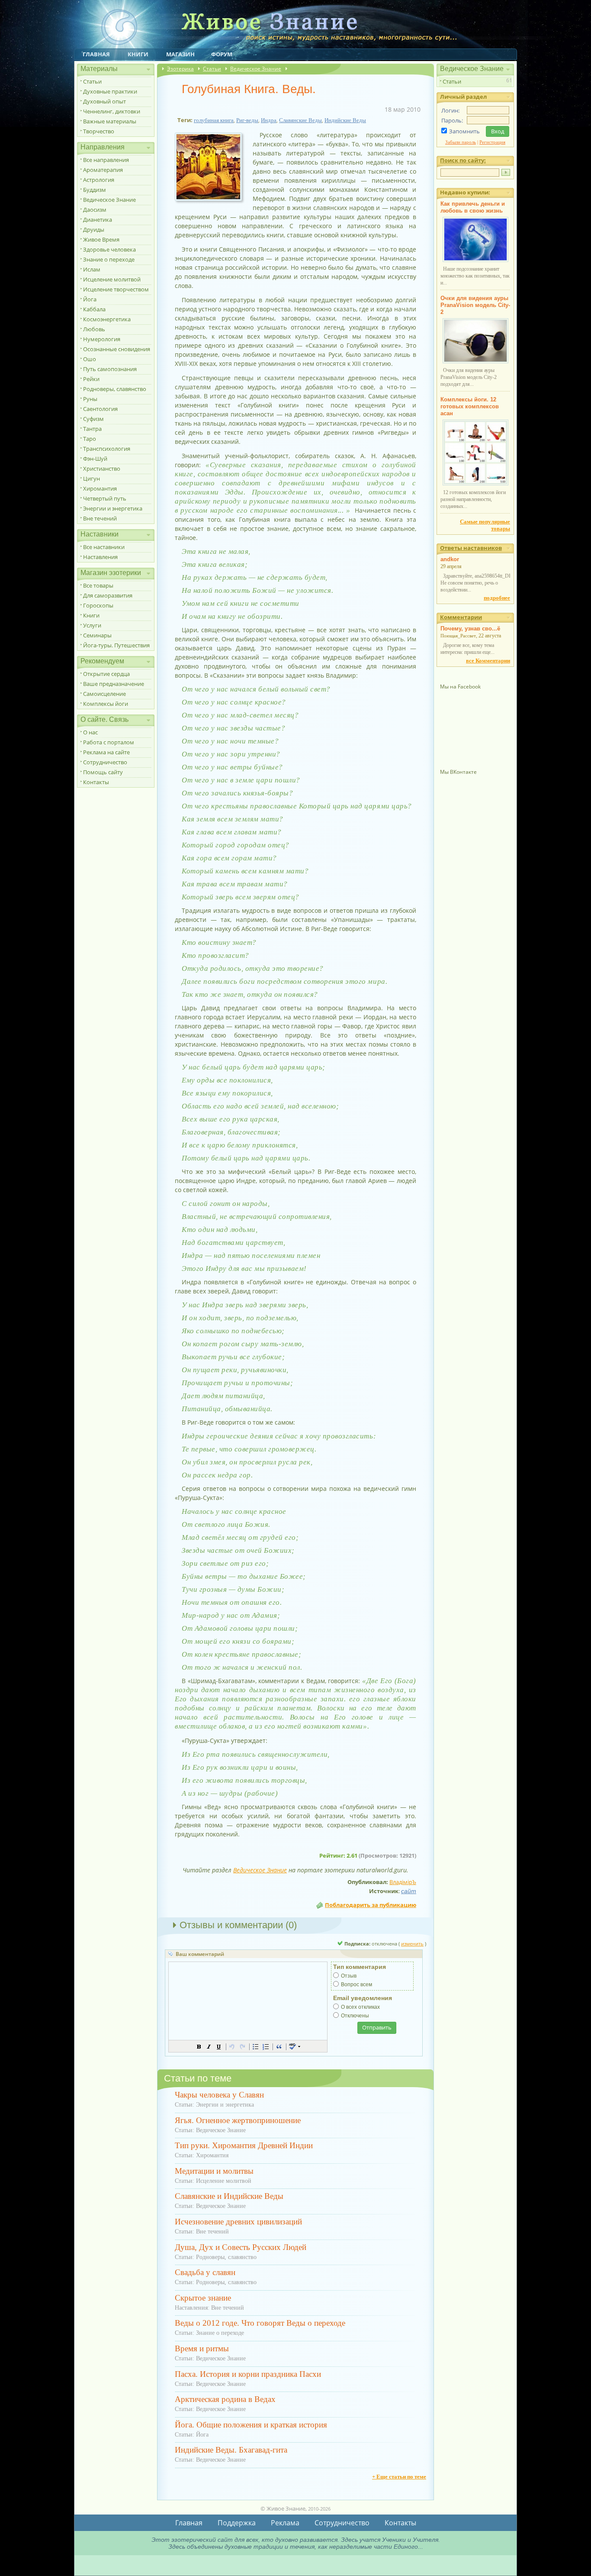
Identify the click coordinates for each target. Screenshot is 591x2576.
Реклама (285, 2523)
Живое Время (101, 239)
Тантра (92, 429)
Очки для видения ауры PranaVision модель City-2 (475, 305)
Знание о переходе (109, 259)
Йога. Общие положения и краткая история (251, 2425)
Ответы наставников (471, 548)
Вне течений (100, 518)
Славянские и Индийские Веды (229, 2196)
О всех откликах (360, 2007)
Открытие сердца (106, 674)
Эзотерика (180, 69)
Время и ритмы (202, 2348)
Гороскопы (98, 605)
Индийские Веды (345, 120)
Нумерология (102, 339)
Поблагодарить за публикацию (371, 1905)
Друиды (94, 229)
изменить (412, 1944)
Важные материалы (110, 121)
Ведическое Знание (109, 200)
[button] (199, 2046)
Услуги (92, 625)
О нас (90, 732)
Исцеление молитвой (112, 279)
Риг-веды (247, 120)
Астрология (99, 180)
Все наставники (104, 547)
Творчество (99, 131)
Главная (96, 54)
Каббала (94, 309)
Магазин (180, 54)
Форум (222, 54)
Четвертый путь (105, 498)
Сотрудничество (105, 762)
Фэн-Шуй (95, 459)
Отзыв (349, 1976)
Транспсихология (107, 449)
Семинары (97, 635)
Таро (90, 439)
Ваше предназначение (114, 684)
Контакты (96, 782)
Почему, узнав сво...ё (470, 629)
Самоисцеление (104, 694)
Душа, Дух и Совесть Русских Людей (241, 2247)
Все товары (98, 585)
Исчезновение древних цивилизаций (238, 2222)
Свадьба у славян (205, 2272)
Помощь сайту (103, 772)
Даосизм (95, 210)
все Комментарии (488, 661)
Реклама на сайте (106, 752)
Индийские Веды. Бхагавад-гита (231, 2450)
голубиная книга (214, 120)
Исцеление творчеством (116, 289)
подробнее (497, 598)
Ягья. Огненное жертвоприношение (238, 2120)
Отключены (355, 2016)
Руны (90, 399)
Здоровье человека (109, 249)
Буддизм (95, 190)
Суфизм (93, 419)
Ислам (92, 269)
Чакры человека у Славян (219, 2095)
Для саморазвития (108, 595)
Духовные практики (110, 91)
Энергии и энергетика (113, 508)
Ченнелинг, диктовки (112, 111)
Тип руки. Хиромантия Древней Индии (244, 2145)
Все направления (106, 160)
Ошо (90, 359)
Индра (269, 120)
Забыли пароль (461, 142)
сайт (409, 1891)
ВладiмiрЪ (403, 1882)
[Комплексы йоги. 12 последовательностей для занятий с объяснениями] (475, 484)
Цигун (92, 478)
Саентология (100, 409)
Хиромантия (100, 488)
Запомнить (464, 131)
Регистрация (492, 142)
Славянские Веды (300, 120)
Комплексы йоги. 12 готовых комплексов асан (470, 406)
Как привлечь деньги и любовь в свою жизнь (473, 207)
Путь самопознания (110, 369)
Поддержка (237, 2523)
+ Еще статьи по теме (399, 2477)
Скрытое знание (203, 2298)
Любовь (94, 329)
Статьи (92, 81)
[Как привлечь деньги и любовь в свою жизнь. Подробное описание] (475, 260)
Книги (138, 54)
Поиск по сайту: (463, 160)
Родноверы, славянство (115, 389)
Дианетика (98, 220)
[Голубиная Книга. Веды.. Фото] (212, 201)
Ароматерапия (103, 170)
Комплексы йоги (106, 704)
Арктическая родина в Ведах (225, 2399)
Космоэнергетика (107, 319)
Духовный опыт (104, 101)
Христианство (102, 469)
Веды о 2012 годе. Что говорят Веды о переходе (260, 2323)
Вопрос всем (357, 1985)
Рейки (91, 379)
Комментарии (461, 617)
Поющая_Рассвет (458, 636)
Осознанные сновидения (117, 349)
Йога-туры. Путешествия (116, 645)
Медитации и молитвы (214, 2171)
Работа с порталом (109, 742)
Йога (90, 299)
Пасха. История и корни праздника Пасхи (248, 2374)
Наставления (100, 557)
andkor (450, 559)
